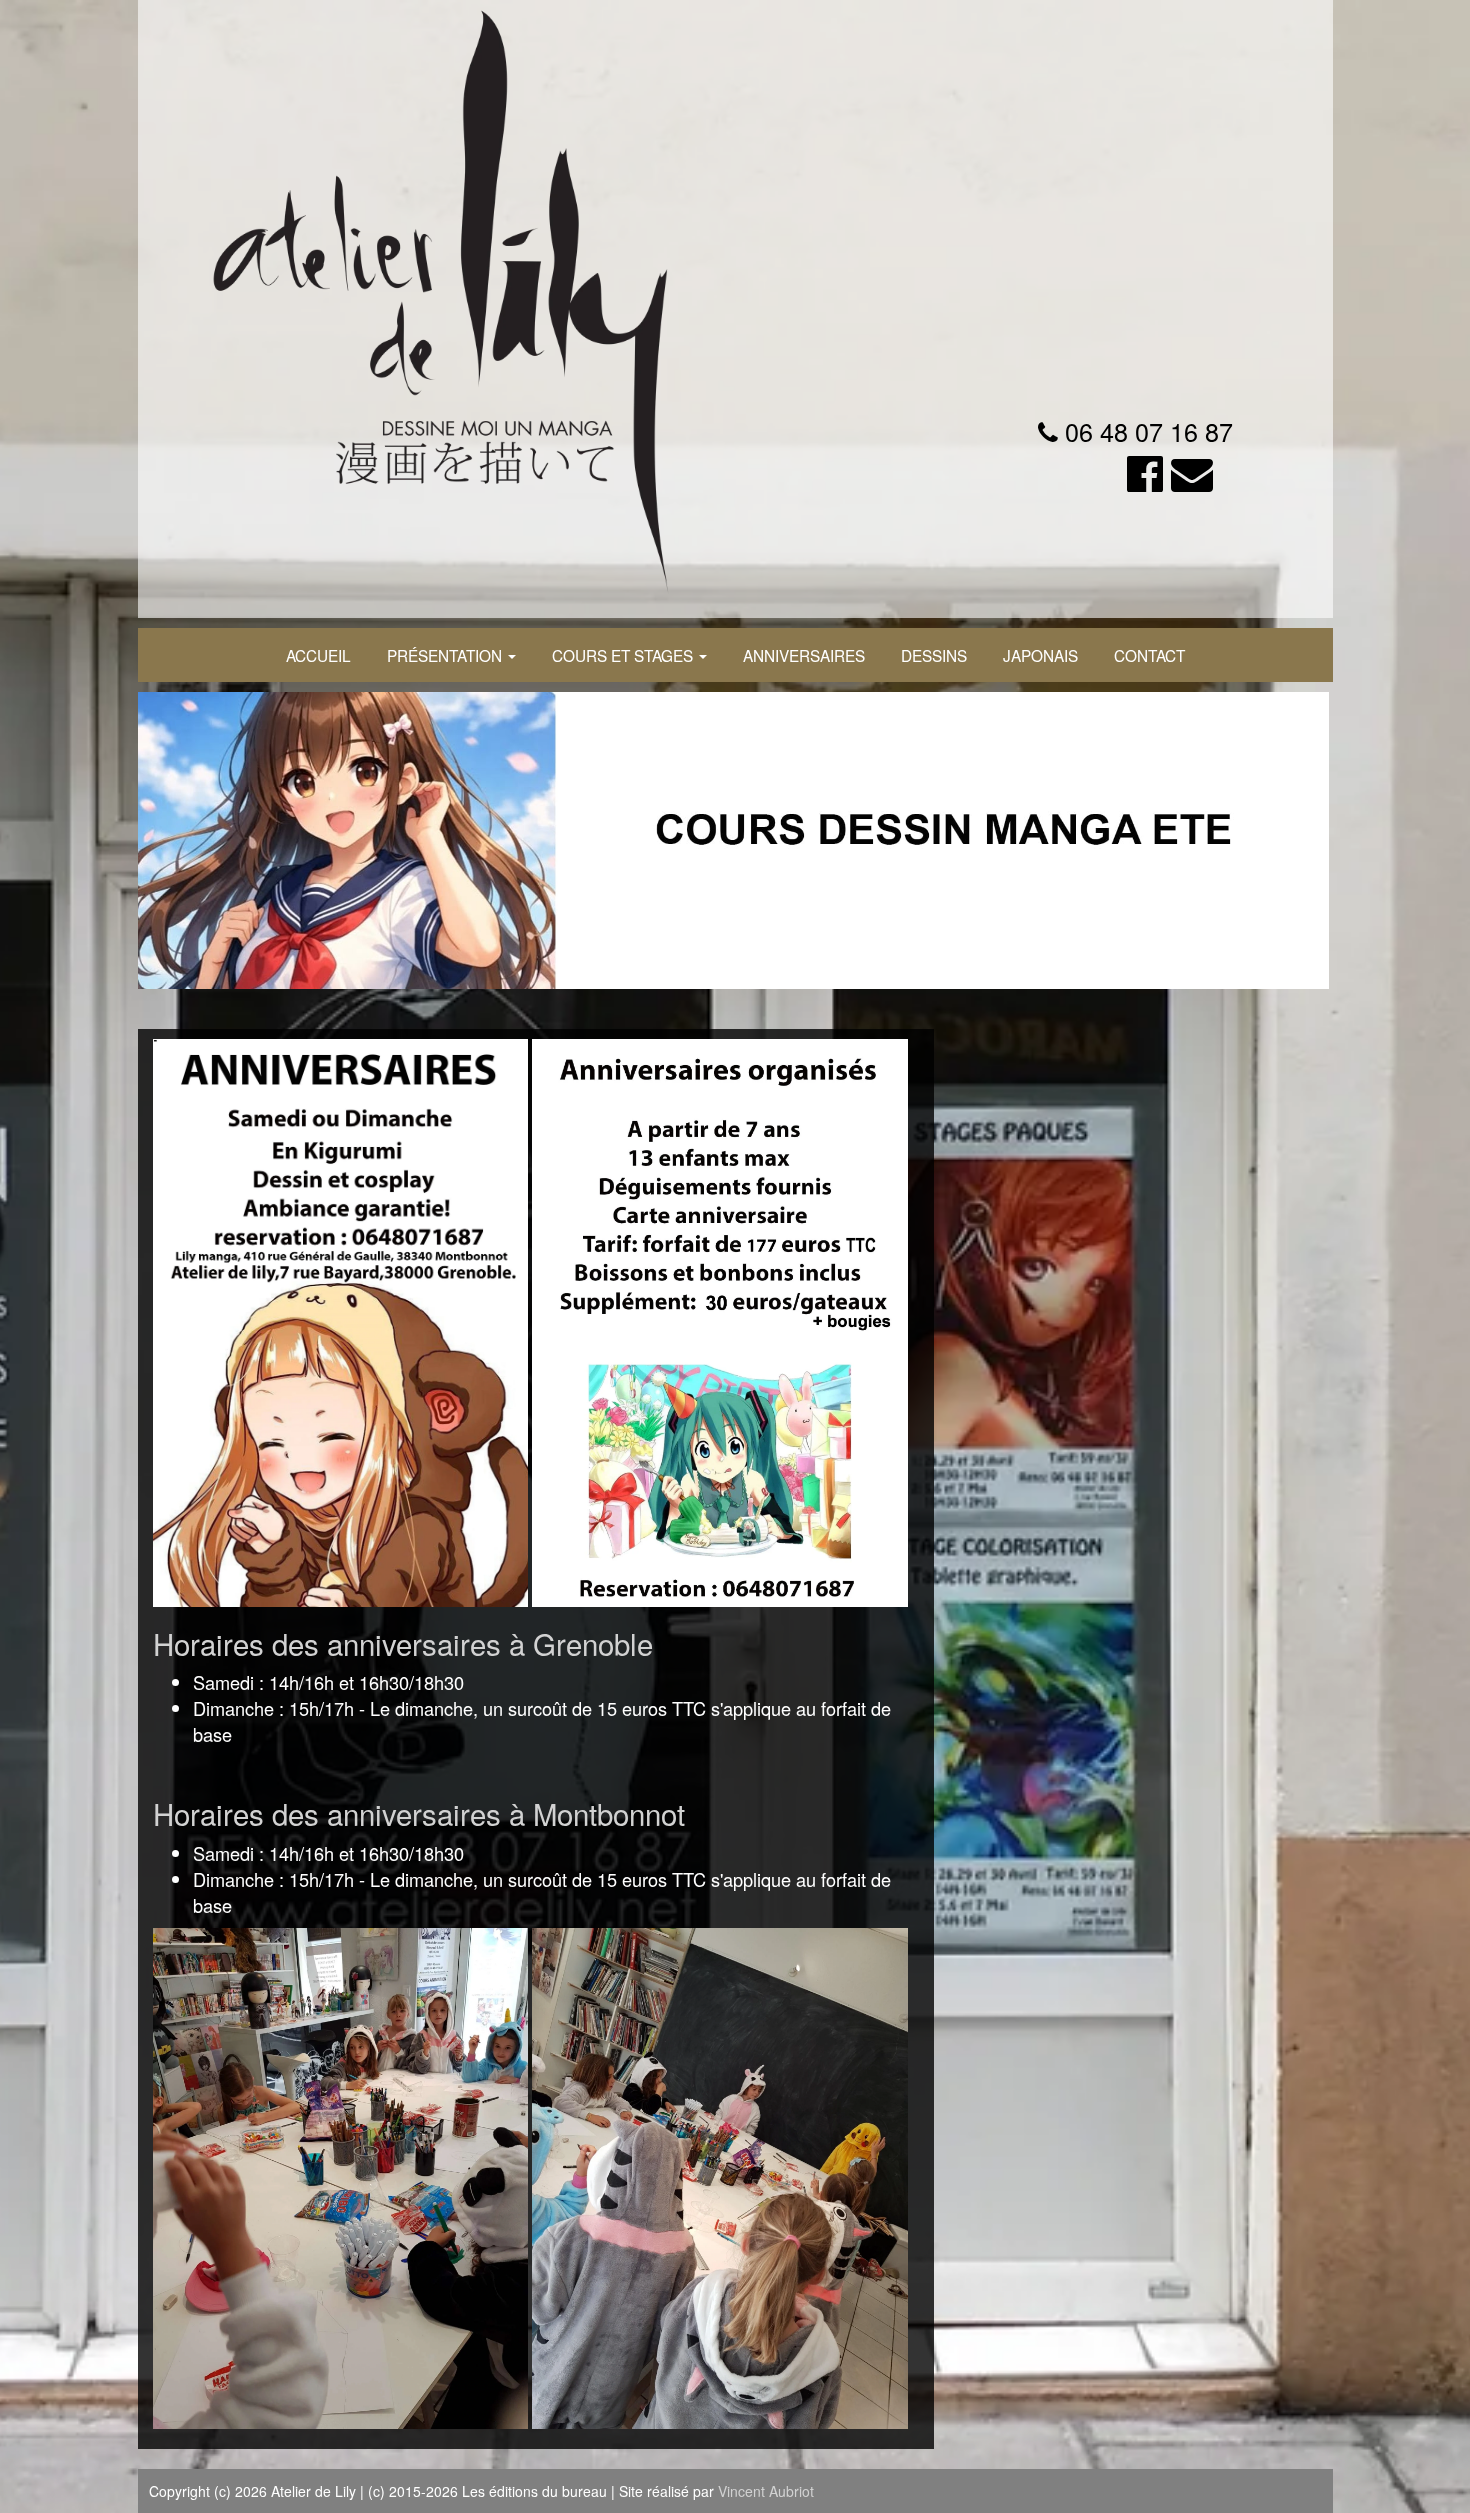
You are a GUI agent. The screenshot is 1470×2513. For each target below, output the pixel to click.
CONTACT (1149, 655)
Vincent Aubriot (766, 2491)
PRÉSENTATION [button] (446, 655)
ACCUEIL (318, 655)
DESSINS (934, 655)
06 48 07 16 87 (1149, 431)
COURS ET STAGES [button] (624, 655)
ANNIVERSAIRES (804, 655)
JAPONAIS (1040, 655)
